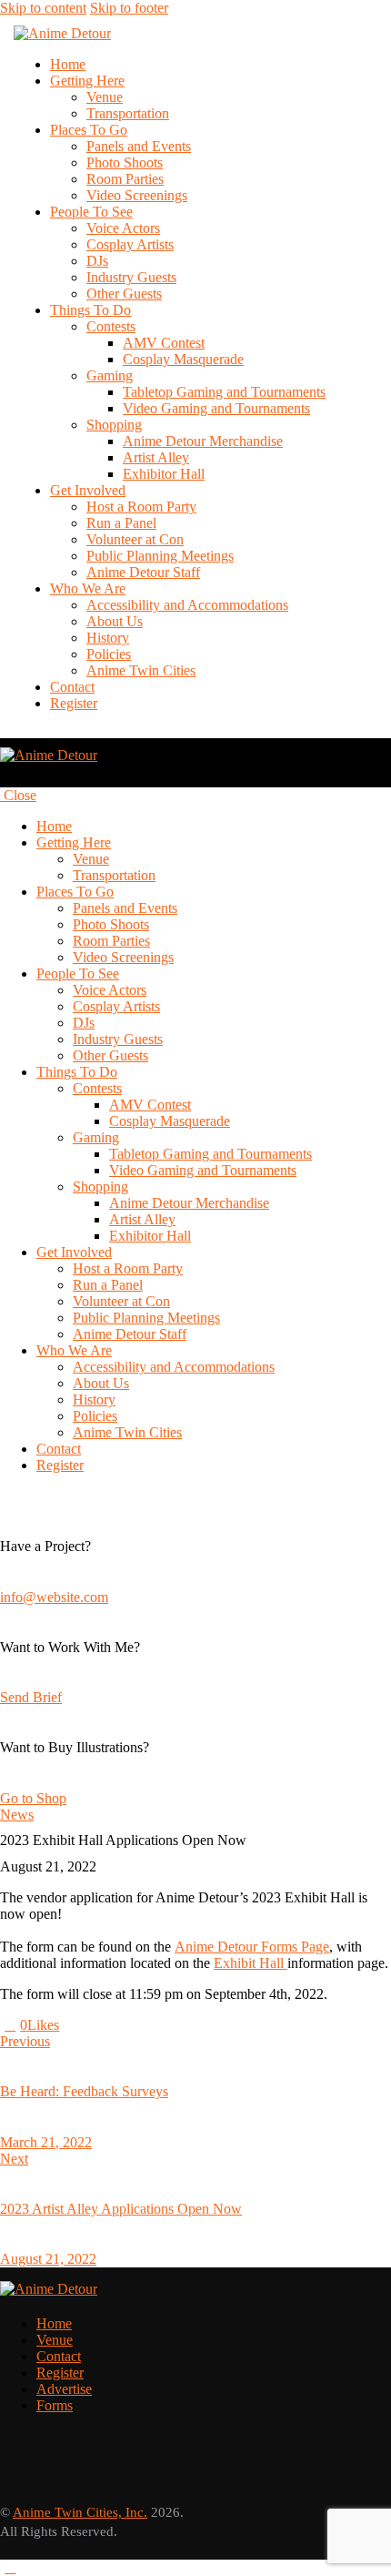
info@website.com (54, 1597)
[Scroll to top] (10, 2567)
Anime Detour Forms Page (252, 1947)
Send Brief (31, 1697)
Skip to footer (129, 8)
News (17, 1815)
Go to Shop (33, 1798)
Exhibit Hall (251, 1963)
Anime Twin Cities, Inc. (80, 2512)
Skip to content (43, 8)
